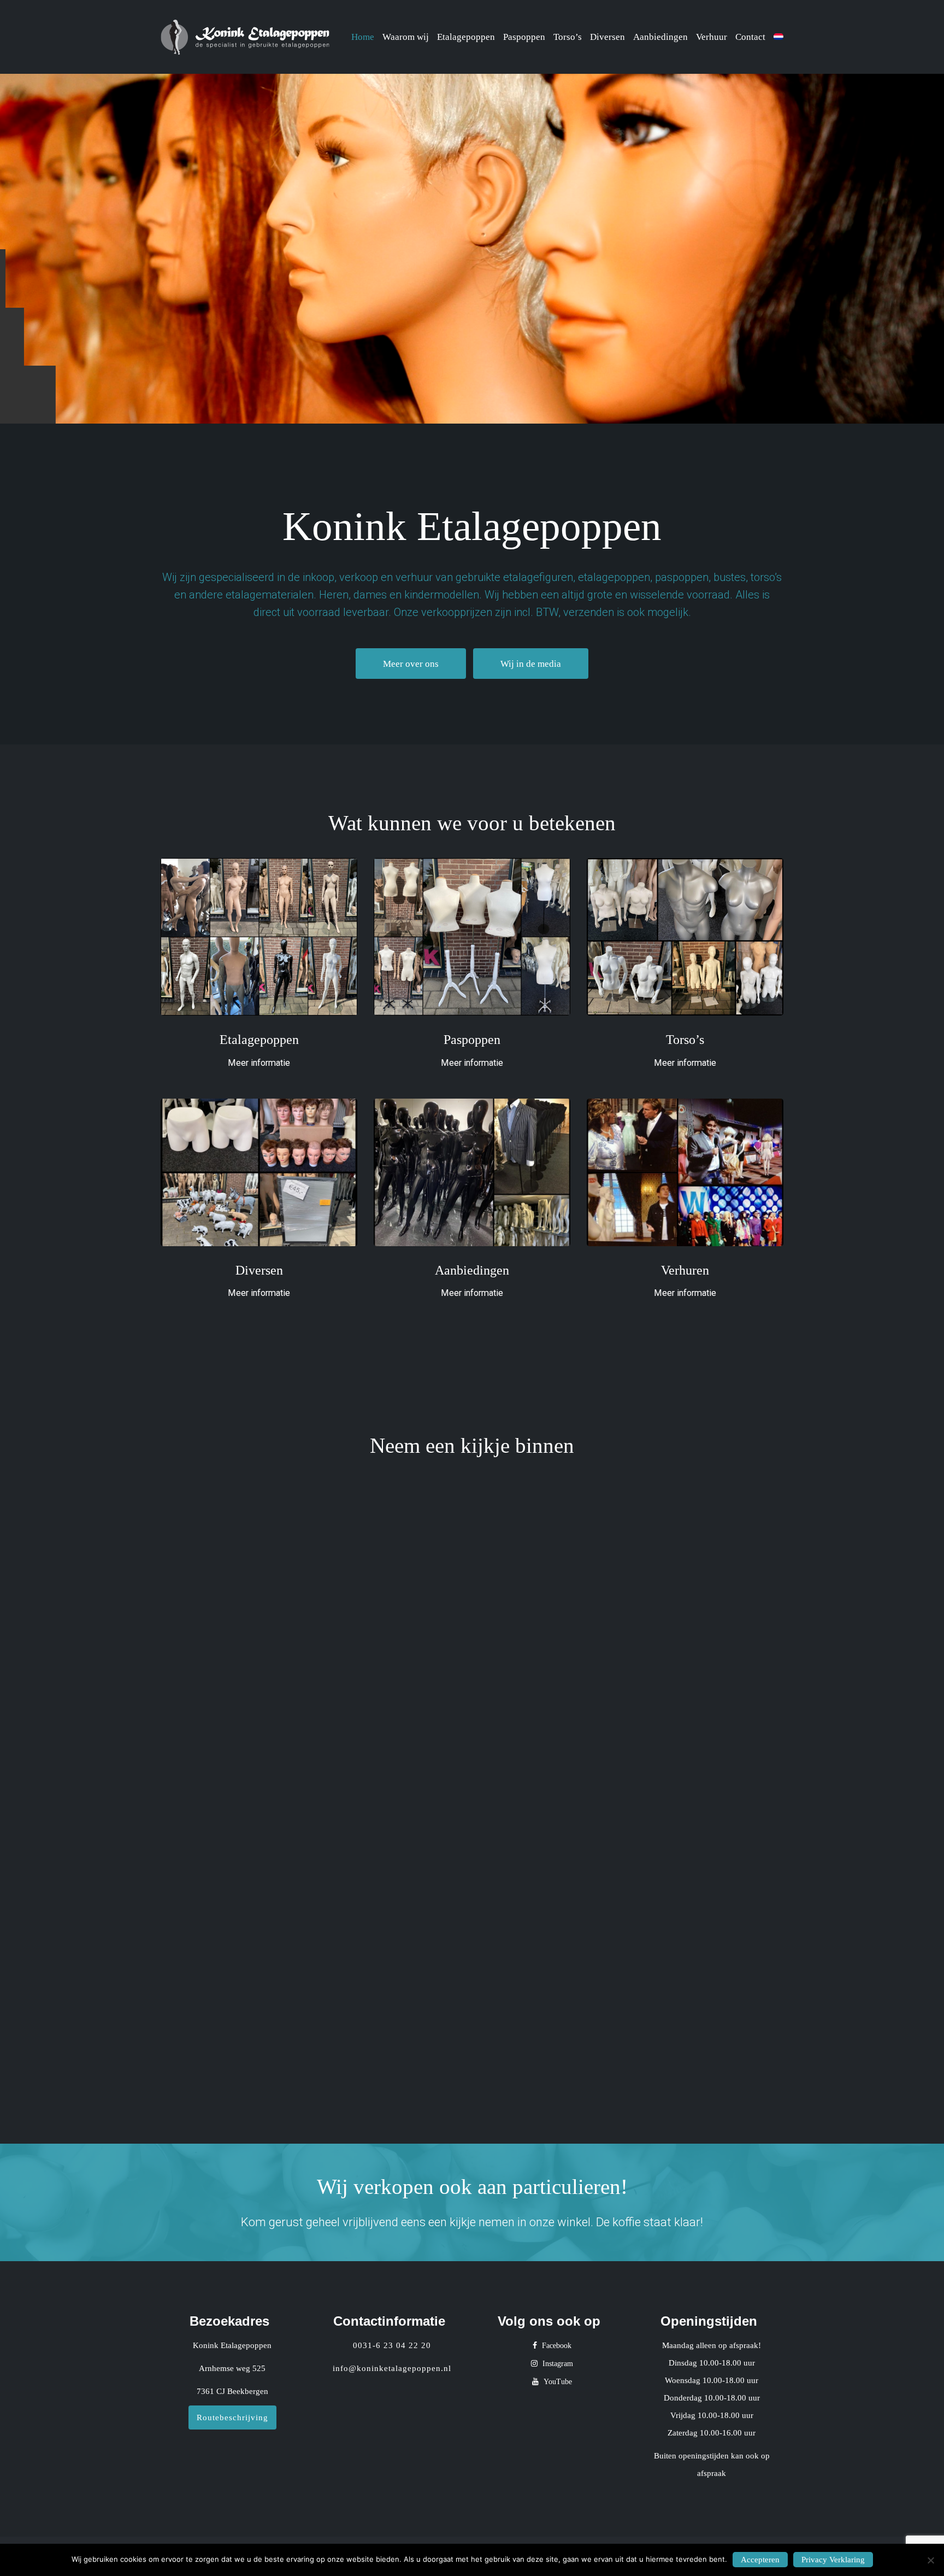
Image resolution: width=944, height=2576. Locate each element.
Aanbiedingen (660, 37)
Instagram (557, 2364)
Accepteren (760, 2560)
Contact (750, 37)
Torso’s (568, 37)
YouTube (557, 2382)
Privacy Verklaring (833, 2560)
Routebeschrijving (232, 2417)
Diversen (607, 37)
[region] (472, 249)
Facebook (556, 2346)
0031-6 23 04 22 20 (392, 2345)
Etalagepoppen (466, 37)
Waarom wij (406, 37)
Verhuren (685, 1270)
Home (363, 37)
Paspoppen (524, 37)
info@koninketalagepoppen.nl (392, 2368)
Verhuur (712, 37)
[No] (930, 2560)
